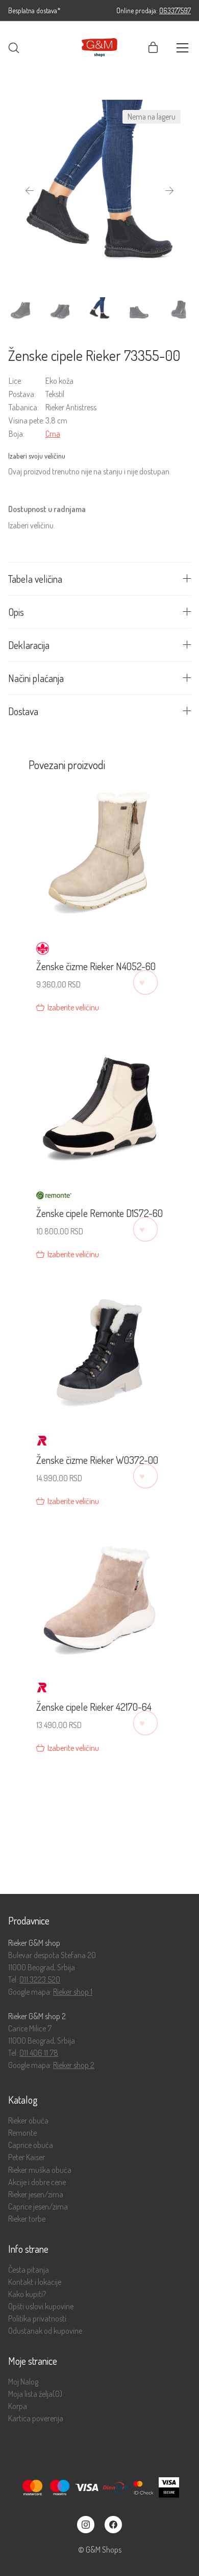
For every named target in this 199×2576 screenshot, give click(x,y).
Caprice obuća (31, 2145)
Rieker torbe (27, 2219)
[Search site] (14, 48)
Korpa (18, 2406)
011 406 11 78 (39, 2053)
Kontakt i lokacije (35, 2282)
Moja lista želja (35, 2394)
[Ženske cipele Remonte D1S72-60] (99, 1104)
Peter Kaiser (27, 2157)
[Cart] (153, 48)
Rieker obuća (28, 2121)
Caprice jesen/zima (38, 2207)
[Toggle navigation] (182, 48)
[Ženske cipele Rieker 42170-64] (99, 1598)
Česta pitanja (29, 2270)
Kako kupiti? (27, 2294)
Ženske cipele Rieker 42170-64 (94, 1707)
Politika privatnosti (37, 2319)
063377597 (175, 10)
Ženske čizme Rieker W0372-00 (97, 1460)
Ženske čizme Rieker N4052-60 (96, 966)
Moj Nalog (23, 2382)
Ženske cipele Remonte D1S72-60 (99, 1213)
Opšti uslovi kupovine (41, 2306)
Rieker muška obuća (40, 2170)
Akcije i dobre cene (37, 2182)
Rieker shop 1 (73, 1992)
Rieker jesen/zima (36, 2195)
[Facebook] (113, 2525)
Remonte (22, 2133)
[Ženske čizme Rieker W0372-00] (99, 1351)
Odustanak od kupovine (45, 2331)
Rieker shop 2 (74, 2065)
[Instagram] (86, 2525)
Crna (53, 434)
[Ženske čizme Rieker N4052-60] (99, 858)
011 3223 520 (40, 1979)
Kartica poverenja (36, 2418)
